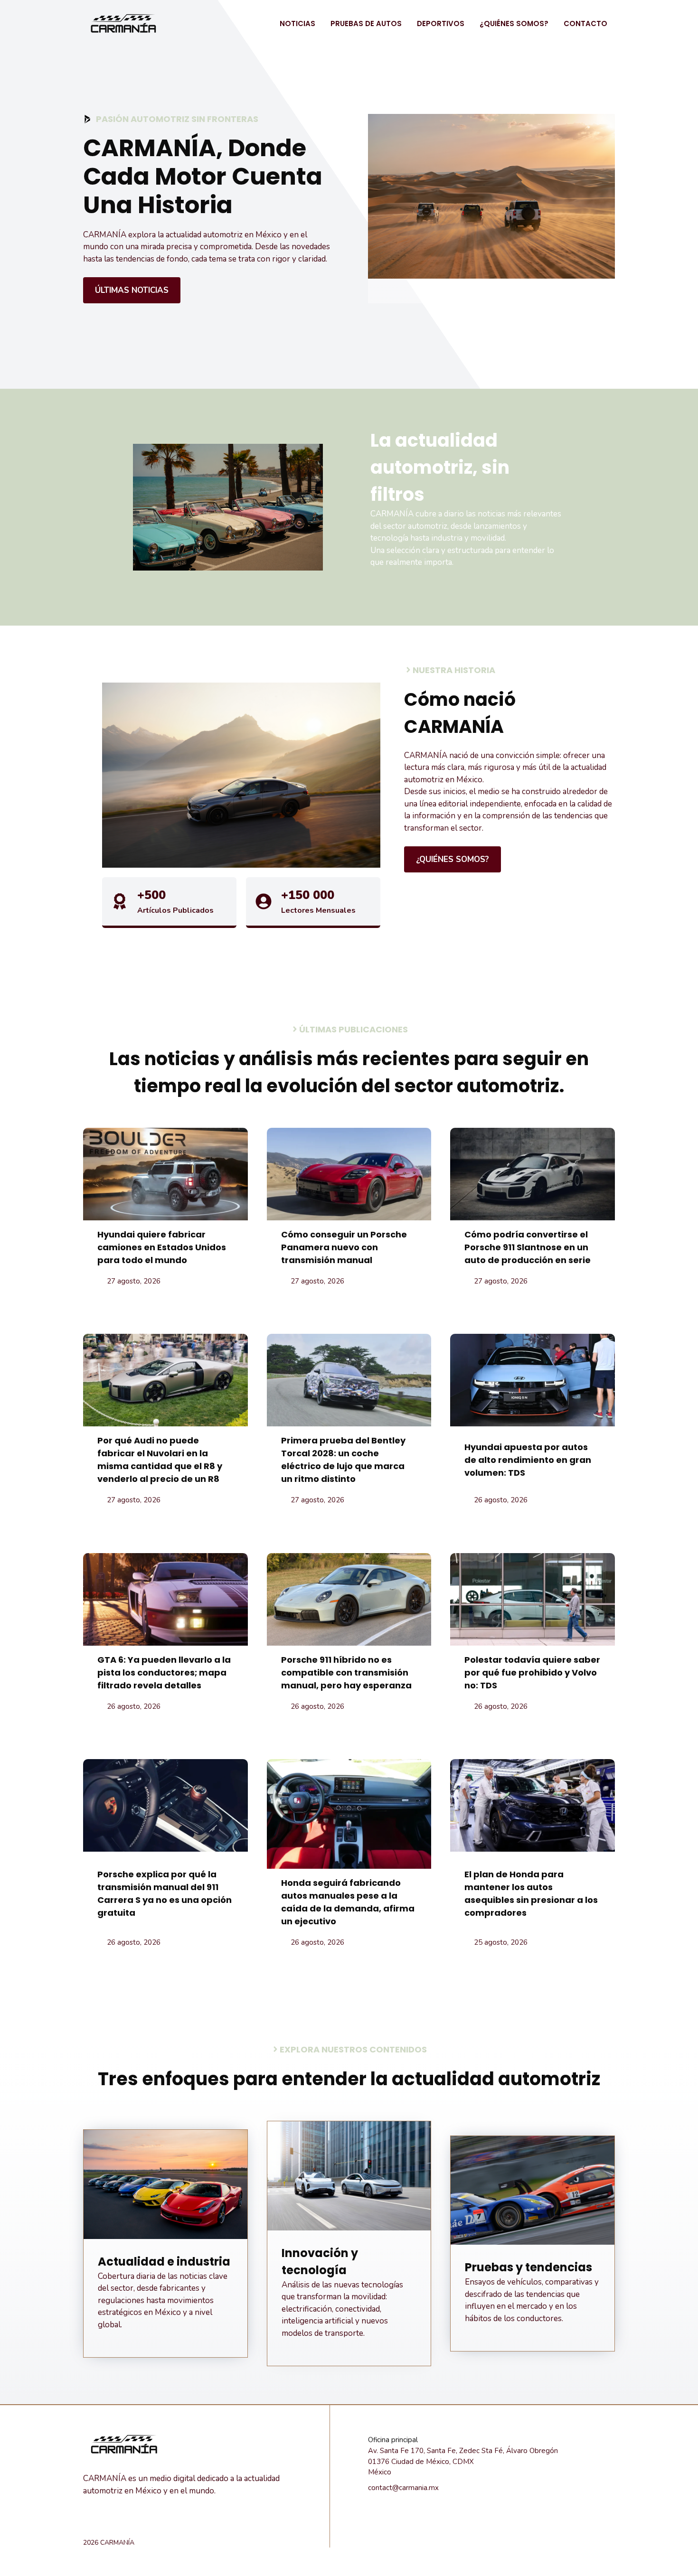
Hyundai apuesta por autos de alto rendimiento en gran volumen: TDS (528, 1460)
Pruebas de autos (366, 23)
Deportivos (441, 23)
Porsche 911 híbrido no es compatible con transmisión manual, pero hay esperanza (346, 1672)
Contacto (585, 23)
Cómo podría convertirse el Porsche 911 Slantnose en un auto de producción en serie (528, 1247)
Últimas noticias (132, 290)
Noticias (297, 23)
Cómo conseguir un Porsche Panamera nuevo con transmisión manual (344, 1247)
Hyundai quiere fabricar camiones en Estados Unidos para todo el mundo (162, 1247)
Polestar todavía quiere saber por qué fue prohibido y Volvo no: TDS (532, 1672)
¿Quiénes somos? (514, 23)
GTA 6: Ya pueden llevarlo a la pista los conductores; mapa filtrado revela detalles (164, 1672)
